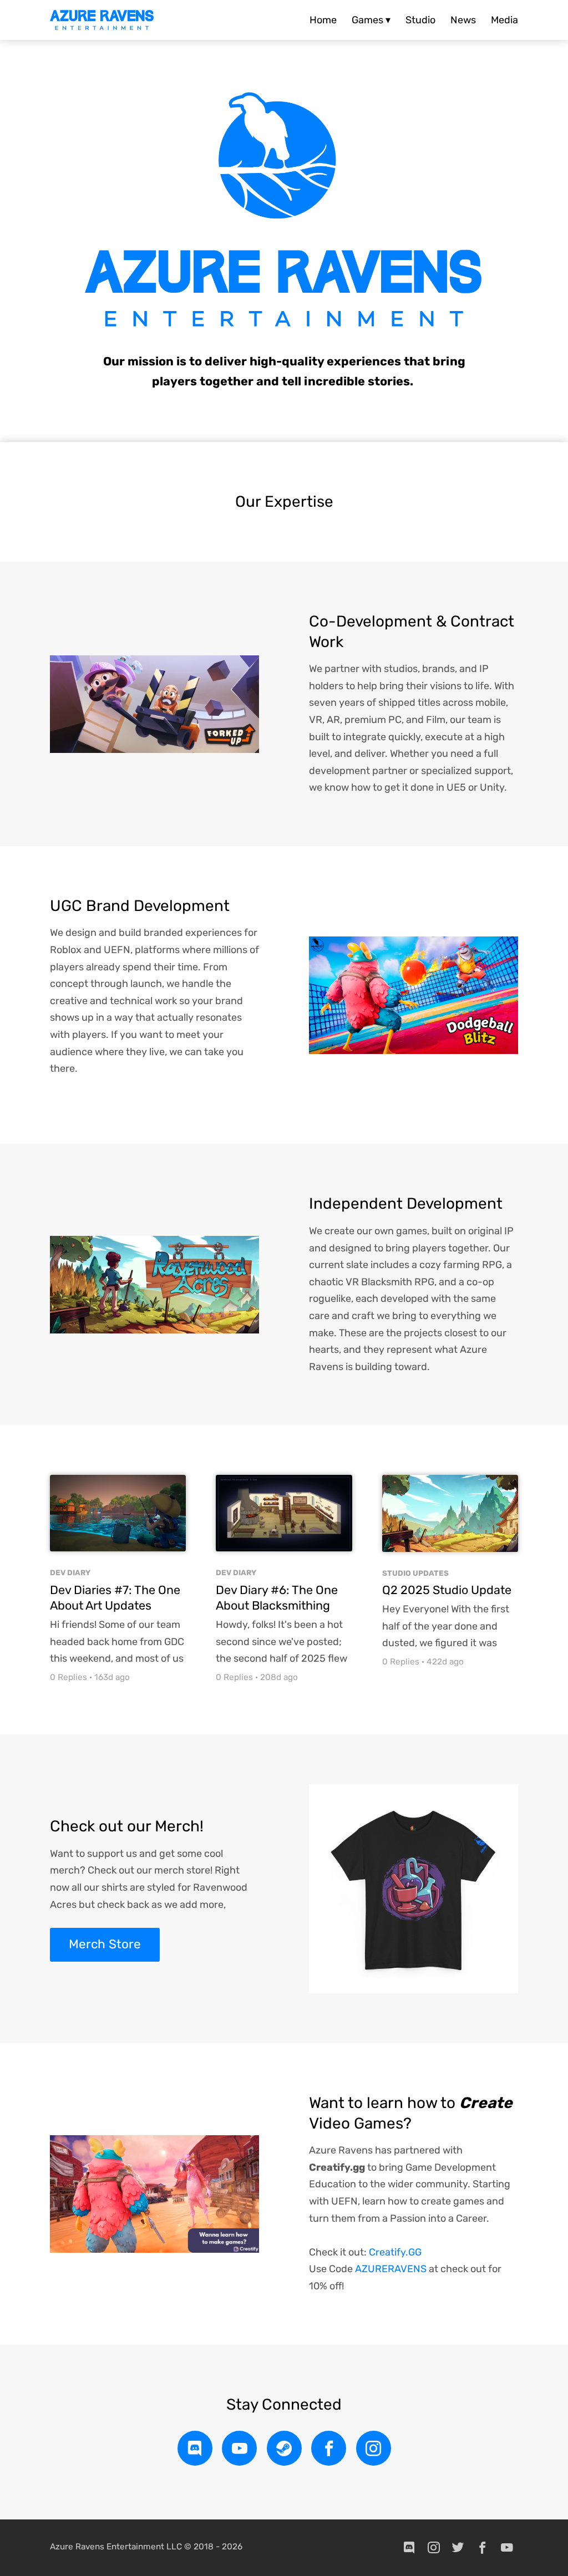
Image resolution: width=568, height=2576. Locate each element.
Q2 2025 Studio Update (447, 1590)
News (463, 20)
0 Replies (69, 1677)
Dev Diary (70, 1572)
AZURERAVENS (391, 2269)
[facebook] (329, 2448)
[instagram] (374, 2448)
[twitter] (458, 2548)
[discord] (195, 2448)
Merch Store (105, 1944)
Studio (420, 20)
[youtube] (239, 2448)
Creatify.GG (395, 2252)
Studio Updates (415, 1573)
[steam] (284, 2448)
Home (323, 20)
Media (504, 20)
